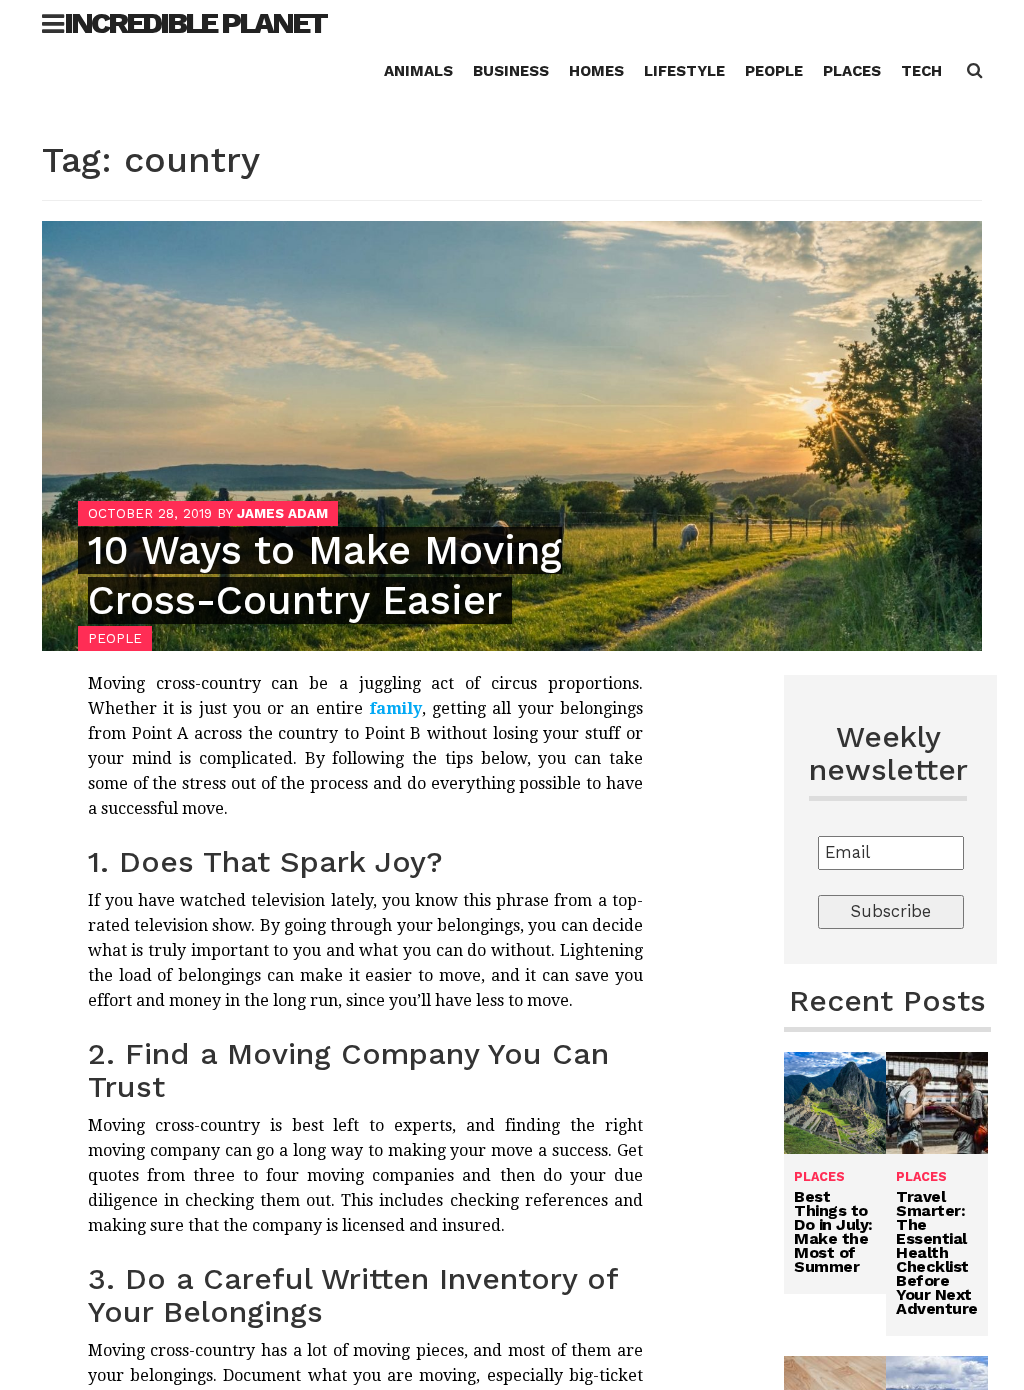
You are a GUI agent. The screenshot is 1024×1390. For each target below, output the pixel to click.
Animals (418, 71)
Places (852, 71)
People (774, 71)
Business (511, 71)
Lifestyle (684, 71)
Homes (596, 71)
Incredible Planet (195, 22)
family (395, 708)
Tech (921, 71)
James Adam (282, 513)
